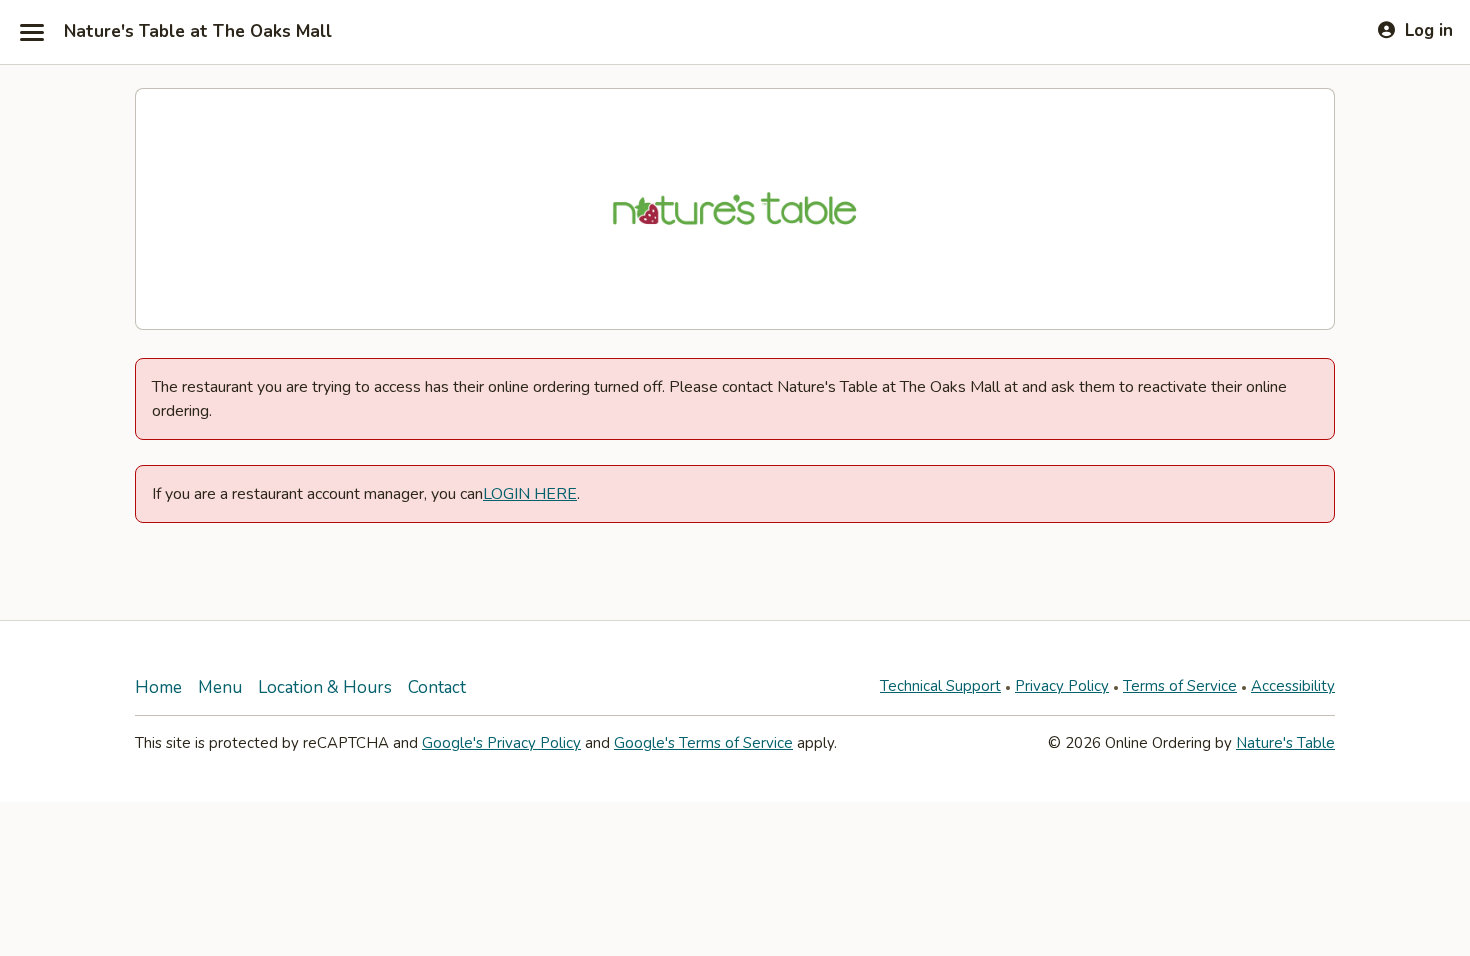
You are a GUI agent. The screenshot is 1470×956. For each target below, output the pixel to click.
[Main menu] (32, 32)
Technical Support (940, 686)
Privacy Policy (1062, 686)
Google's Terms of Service (703, 743)
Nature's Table (1285, 743)
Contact (437, 687)
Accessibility (1293, 686)
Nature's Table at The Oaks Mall (198, 32)
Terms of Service (1180, 686)
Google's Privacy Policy (501, 743)
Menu (220, 687)
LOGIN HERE (530, 494)
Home (158, 687)
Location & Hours (325, 687)
